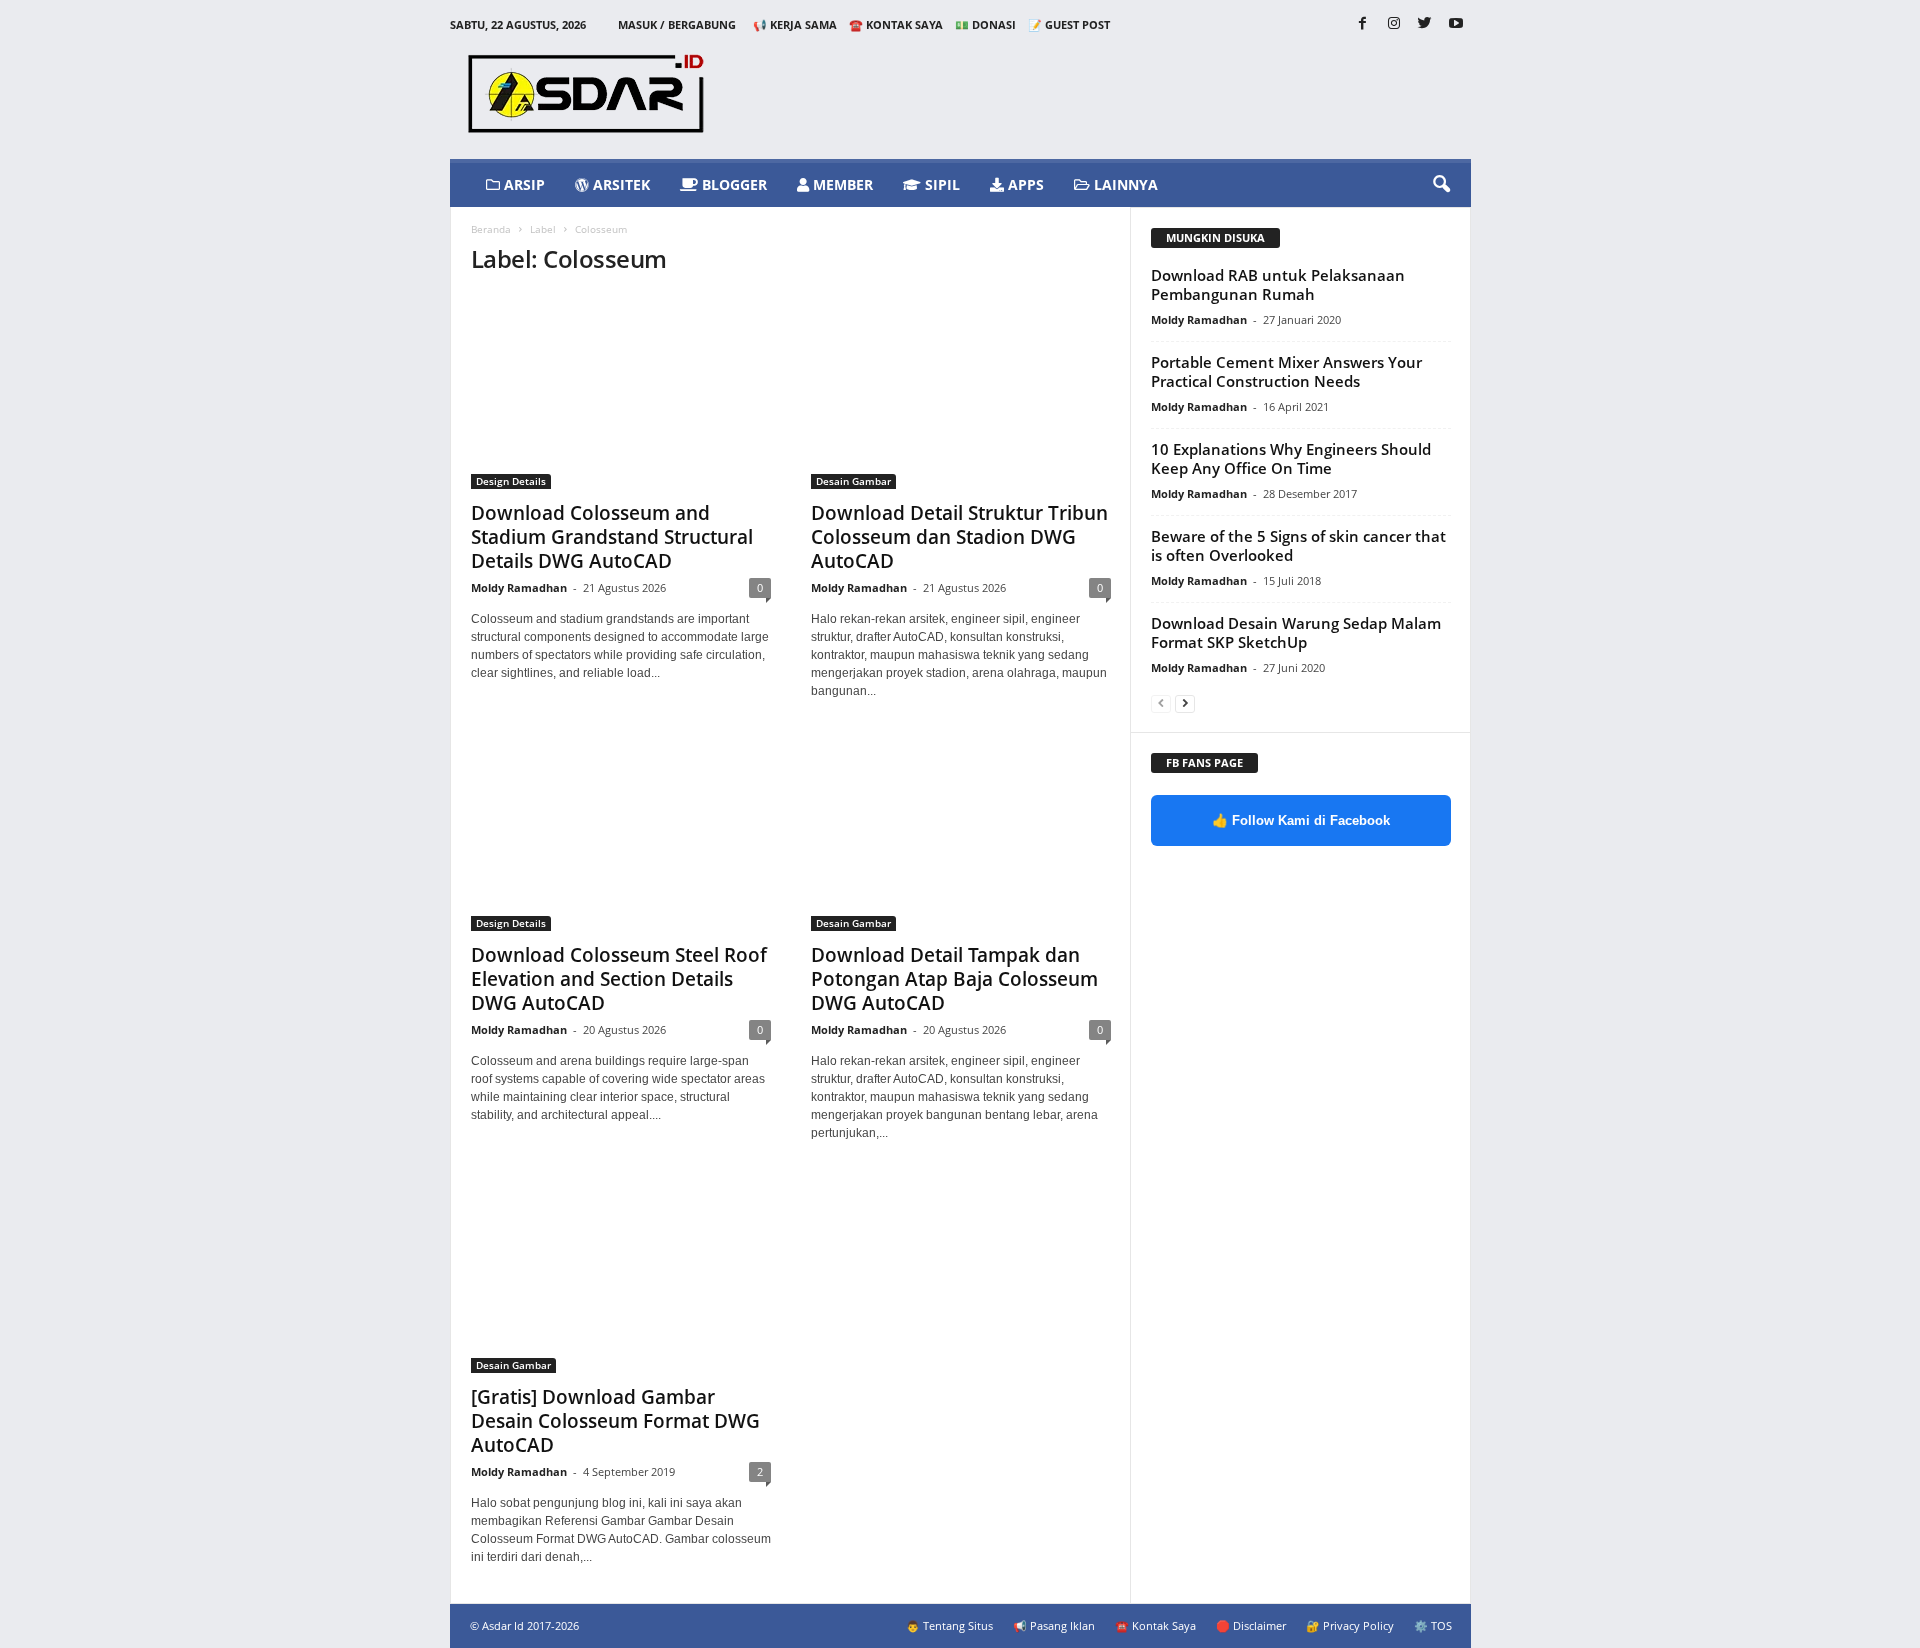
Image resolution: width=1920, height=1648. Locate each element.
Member (841, 184)
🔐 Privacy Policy (1350, 1625)
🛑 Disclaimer (1251, 1625)
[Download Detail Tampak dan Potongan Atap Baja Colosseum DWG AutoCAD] (961, 834)
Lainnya (1124, 184)
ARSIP (522, 184)
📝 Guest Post (1069, 24)
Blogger (732, 184)
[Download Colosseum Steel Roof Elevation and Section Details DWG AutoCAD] (621, 834)
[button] (1441, 185)
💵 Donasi (985, 24)
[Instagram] (1394, 24)
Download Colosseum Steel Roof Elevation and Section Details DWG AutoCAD (619, 979)
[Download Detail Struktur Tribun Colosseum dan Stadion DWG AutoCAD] (961, 392)
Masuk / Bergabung (677, 24)
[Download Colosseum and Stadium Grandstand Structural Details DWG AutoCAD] (621, 392)
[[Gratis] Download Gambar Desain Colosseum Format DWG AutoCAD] (621, 1276)
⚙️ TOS (1433, 1625)
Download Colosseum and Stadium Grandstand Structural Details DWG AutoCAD (612, 537)
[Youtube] (1456, 24)
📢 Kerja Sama (795, 24)
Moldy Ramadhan (519, 587)
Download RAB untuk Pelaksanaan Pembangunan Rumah (1278, 284)
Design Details (511, 481)
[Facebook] (1363, 24)
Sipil (940, 184)
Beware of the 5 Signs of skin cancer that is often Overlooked (1298, 545)
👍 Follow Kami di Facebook (1301, 820)
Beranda (491, 229)
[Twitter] (1425, 24)
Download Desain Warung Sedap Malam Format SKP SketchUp (1296, 632)
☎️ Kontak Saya (896, 24)
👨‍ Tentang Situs (949, 1625)
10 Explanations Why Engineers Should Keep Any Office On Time (1291, 458)
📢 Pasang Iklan (1054, 1625)
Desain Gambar (853, 481)
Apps (1024, 184)
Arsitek (619, 184)
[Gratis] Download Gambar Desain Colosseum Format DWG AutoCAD (615, 1421)
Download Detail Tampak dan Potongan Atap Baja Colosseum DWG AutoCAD (954, 979)
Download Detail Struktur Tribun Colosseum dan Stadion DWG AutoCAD (959, 537)
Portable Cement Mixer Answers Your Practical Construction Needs (1286, 371)
